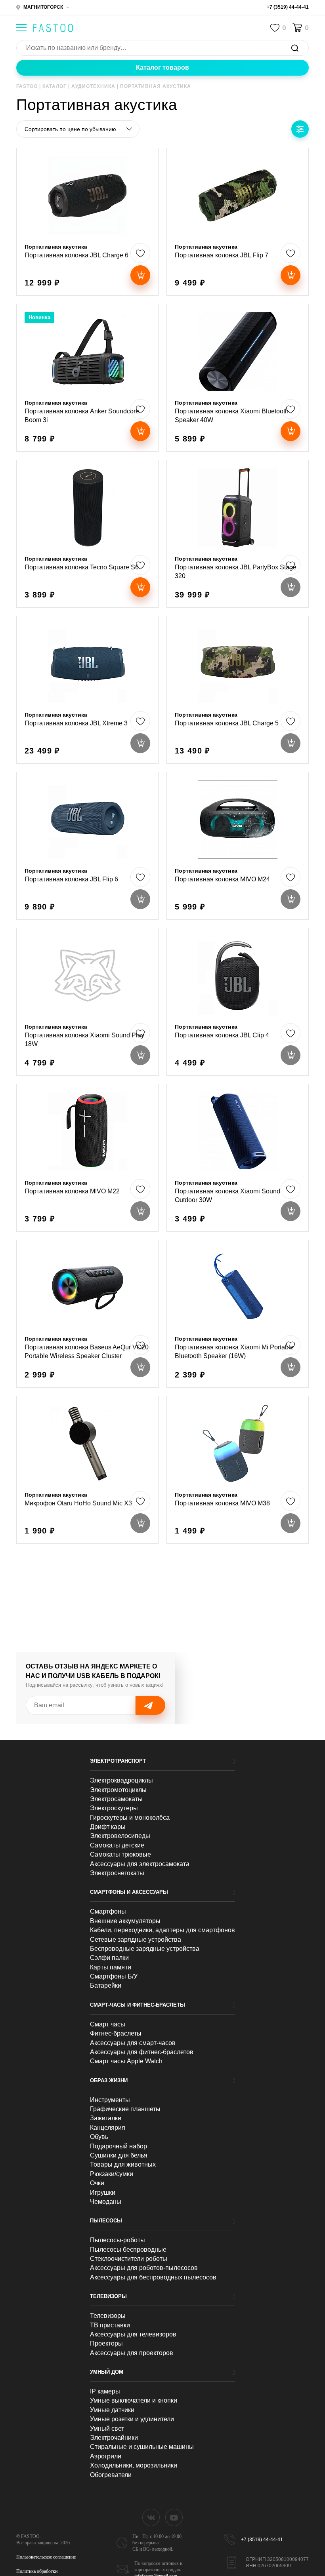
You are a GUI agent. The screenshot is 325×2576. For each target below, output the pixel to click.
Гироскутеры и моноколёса (130, 1818)
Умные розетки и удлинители (132, 2419)
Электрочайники (114, 2438)
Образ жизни (109, 2080)
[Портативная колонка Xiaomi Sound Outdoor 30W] (238, 1158)
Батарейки (106, 1985)
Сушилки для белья (119, 2155)
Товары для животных (123, 2164)
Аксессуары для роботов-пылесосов (144, 2268)
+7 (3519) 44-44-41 (288, 7)
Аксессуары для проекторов (132, 2353)
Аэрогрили (106, 2456)
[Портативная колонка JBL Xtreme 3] (87, 690)
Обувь (99, 2137)
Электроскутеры (114, 1808)
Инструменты (110, 2100)
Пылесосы (106, 2221)
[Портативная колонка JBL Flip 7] (238, 222)
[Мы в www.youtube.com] (174, 2517)
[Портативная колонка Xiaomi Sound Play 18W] (87, 1002)
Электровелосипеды (120, 1836)
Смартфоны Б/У (114, 1976)
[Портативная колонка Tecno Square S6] (87, 534)
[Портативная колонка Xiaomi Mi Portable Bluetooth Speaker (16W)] (238, 1314)
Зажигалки (106, 2118)
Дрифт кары (108, 1827)
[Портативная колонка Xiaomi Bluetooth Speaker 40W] (238, 378)
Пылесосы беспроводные (128, 2250)
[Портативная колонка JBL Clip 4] (238, 1002)
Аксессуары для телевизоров (133, 2334)
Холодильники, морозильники (134, 2465)
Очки (97, 2183)
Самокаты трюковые (120, 1854)
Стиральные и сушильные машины (142, 2447)
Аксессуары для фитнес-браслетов (142, 2052)
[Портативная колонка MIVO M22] (87, 1158)
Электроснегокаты (117, 1873)
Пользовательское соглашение (46, 2557)
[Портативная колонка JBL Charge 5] (238, 690)
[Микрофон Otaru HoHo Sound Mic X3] (87, 1470)
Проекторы (106, 2343)
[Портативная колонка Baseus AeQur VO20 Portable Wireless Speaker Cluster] (87, 1314)
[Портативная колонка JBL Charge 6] (87, 222)
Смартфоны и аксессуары (129, 1892)
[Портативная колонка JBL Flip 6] (87, 846)
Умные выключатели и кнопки (134, 2400)
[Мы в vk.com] (151, 2517)
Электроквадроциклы (121, 1780)
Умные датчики (112, 2410)
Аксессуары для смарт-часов (133, 2043)
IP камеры (105, 2391)
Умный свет (107, 2429)
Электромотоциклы (118, 1790)
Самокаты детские (117, 1845)
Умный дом (107, 2372)
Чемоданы (106, 2202)
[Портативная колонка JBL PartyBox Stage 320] (238, 534)
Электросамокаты (116, 1799)
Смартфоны (108, 1911)
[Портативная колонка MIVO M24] (238, 846)
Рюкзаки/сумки (112, 2174)
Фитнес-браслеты (116, 2033)
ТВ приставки (110, 2325)
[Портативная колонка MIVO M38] (238, 1470)
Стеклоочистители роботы (129, 2259)
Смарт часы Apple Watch (126, 2061)
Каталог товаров (162, 68)
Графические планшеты (125, 2109)
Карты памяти (111, 1967)
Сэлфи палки (109, 1958)
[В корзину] (140, 275)
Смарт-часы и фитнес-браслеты (138, 2005)
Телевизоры (108, 2296)
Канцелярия (108, 2128)
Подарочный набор (119, 2146)
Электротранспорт (118, 1761)
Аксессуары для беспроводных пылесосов (153, 2277)
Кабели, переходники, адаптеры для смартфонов (162, 1930)
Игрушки (103, 2193)
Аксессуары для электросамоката (140, 1864)
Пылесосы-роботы (118, 2240)
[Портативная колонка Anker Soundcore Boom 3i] (87, 378)
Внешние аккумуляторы (125, 1921)
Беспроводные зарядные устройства (145, 1949)
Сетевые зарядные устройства (136, 1940)
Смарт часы (108, 2024)
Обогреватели (111, 2475)
